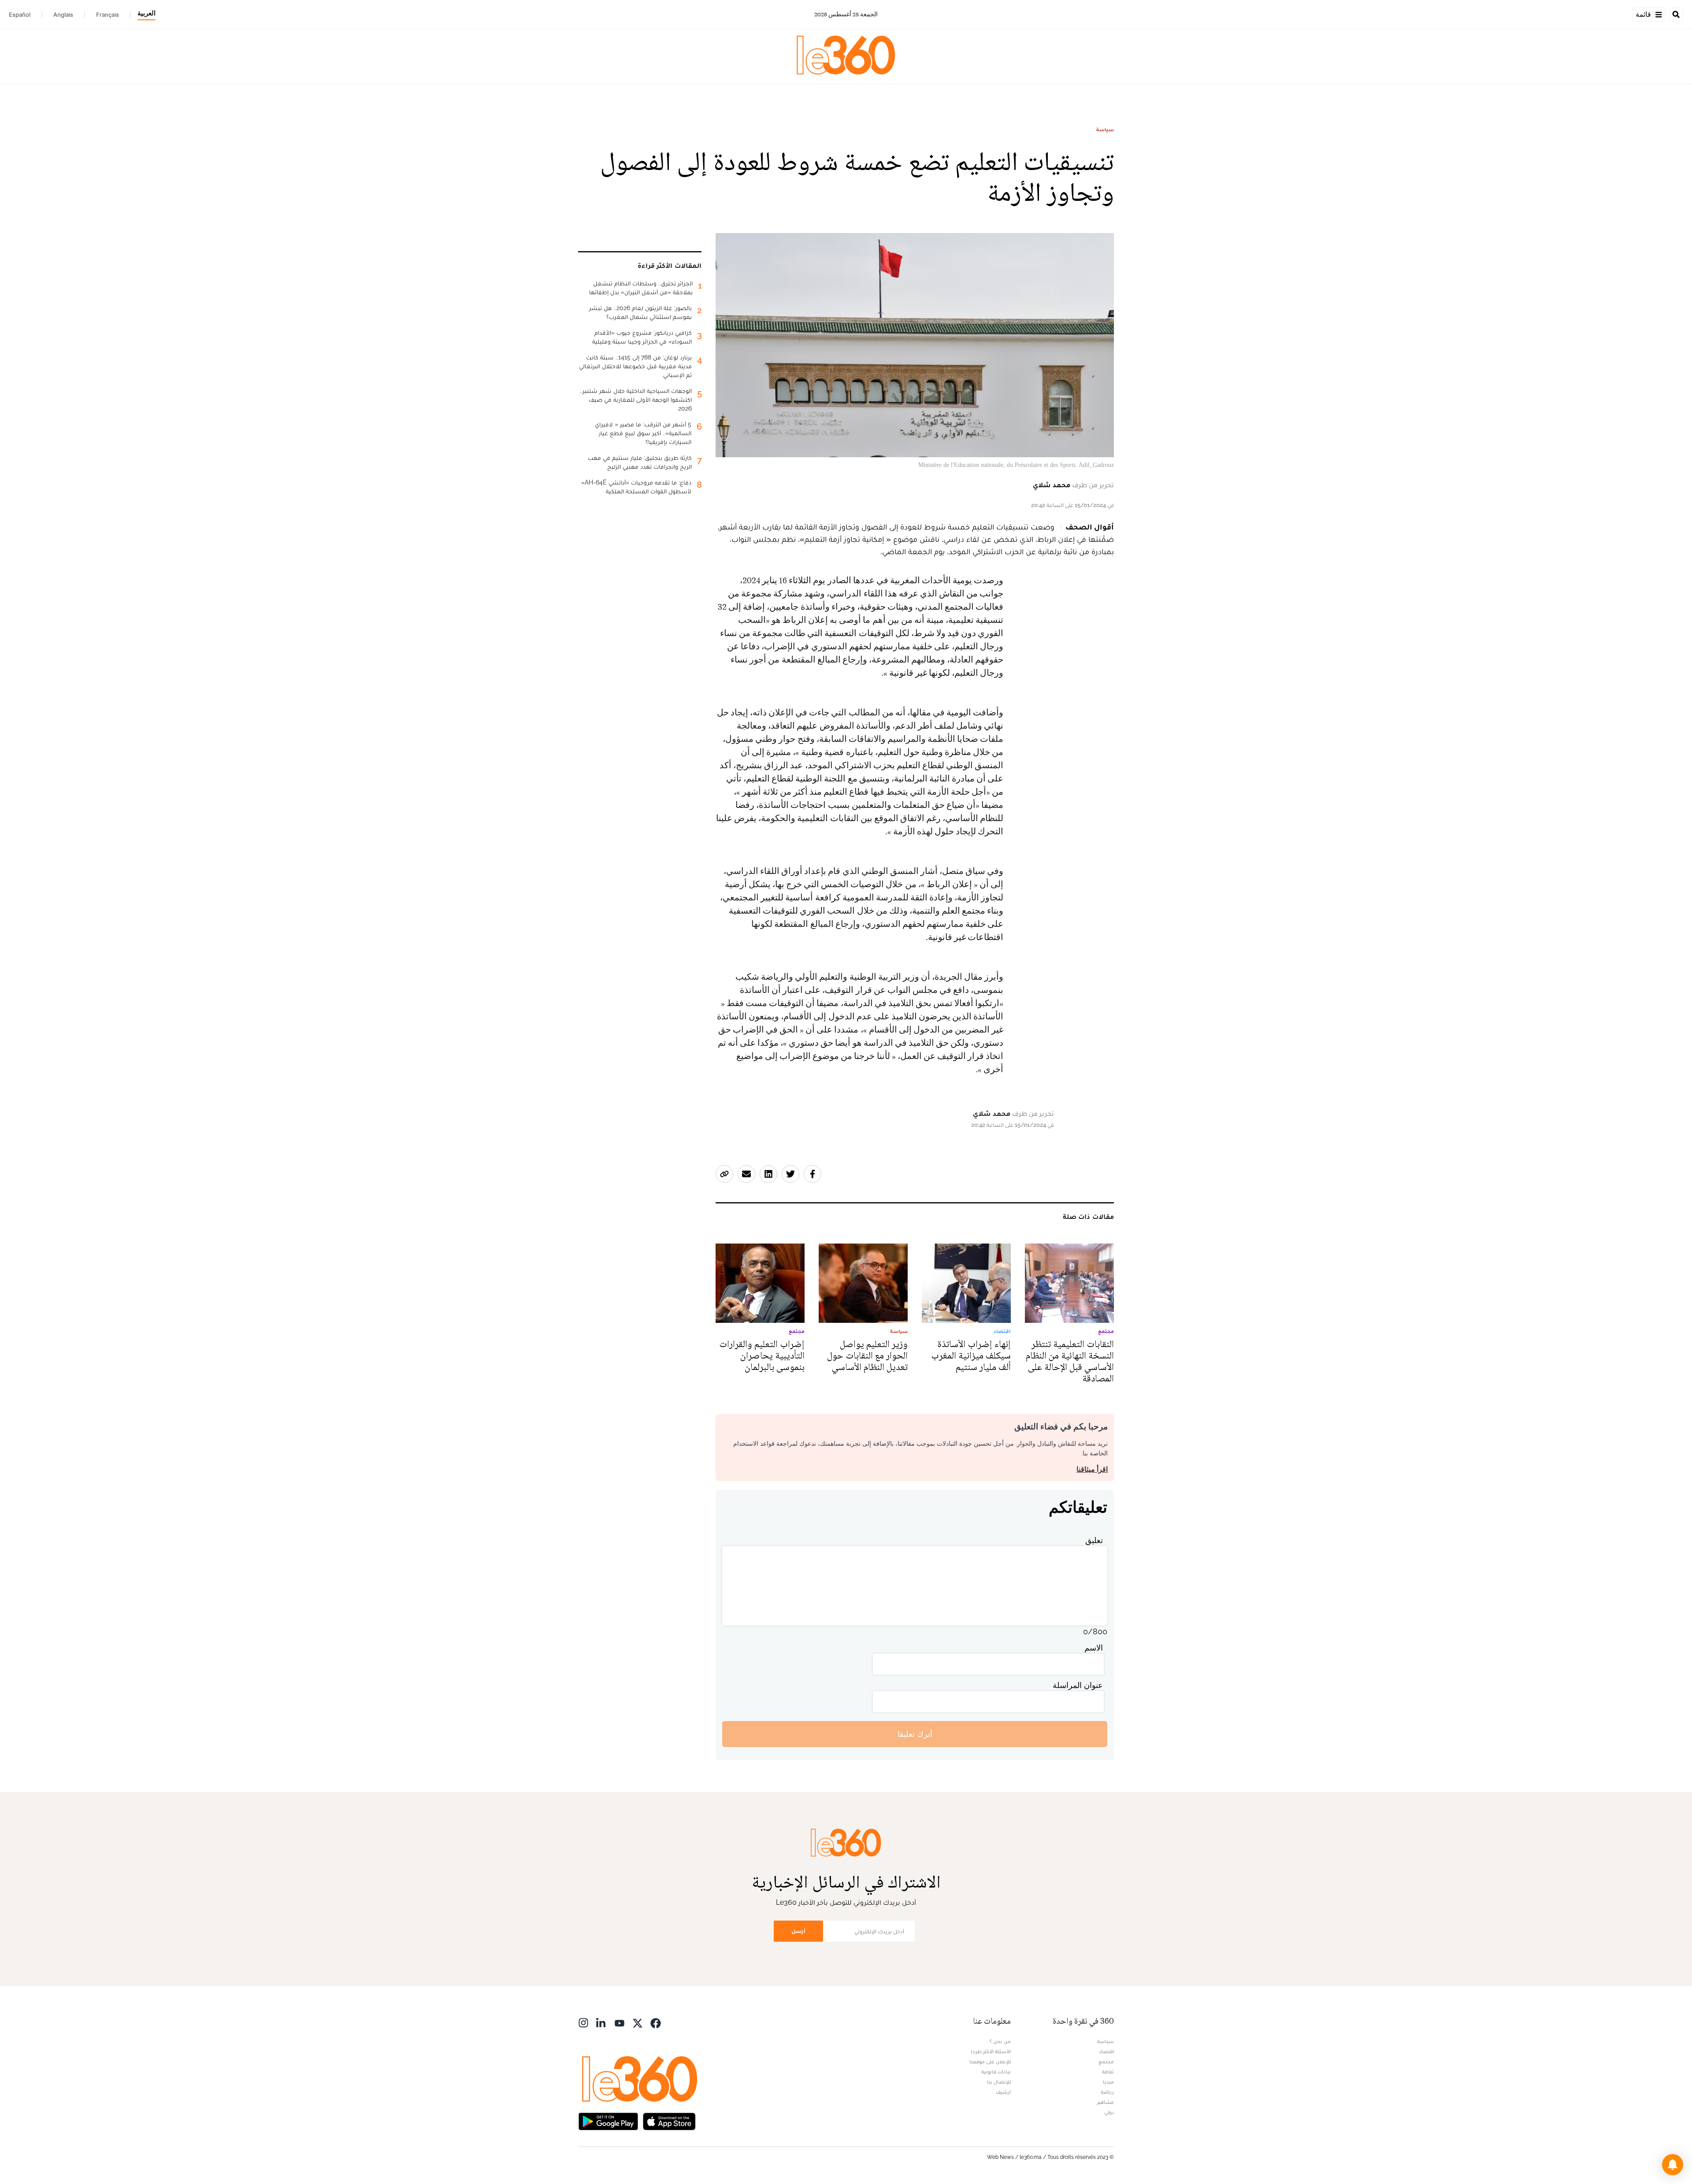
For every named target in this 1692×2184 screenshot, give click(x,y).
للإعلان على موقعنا (990, 2062)
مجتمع (1106, 2062)
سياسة (1105, 130)
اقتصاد (1106, 2051)
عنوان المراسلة (1078, 1685)
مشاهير (1106, 2102)
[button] (1673, 2165)
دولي (1109, 2112)
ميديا (1108, 2082)
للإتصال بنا (999, 2082)
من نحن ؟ (1000, 2041)
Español (20, 15)
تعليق (1094, 1540)
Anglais (63, 15)
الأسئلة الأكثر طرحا (991, 2051)
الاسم (1094, 1648)
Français (108, 15)
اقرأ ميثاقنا (1092, 1469)
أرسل (798, 1931)
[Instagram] (583, 2022)
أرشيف (1003, 2092)
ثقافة (1108, 2072)
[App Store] (669, 2120)
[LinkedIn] (601, 2022)
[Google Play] (608, 2120)
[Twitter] (638, 2022)
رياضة (1107, 2092)
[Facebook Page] (656, 2022)
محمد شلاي (1052, 485)
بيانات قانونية (996, 2072)
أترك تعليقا (915, 1734)
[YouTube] (620, 2022)
